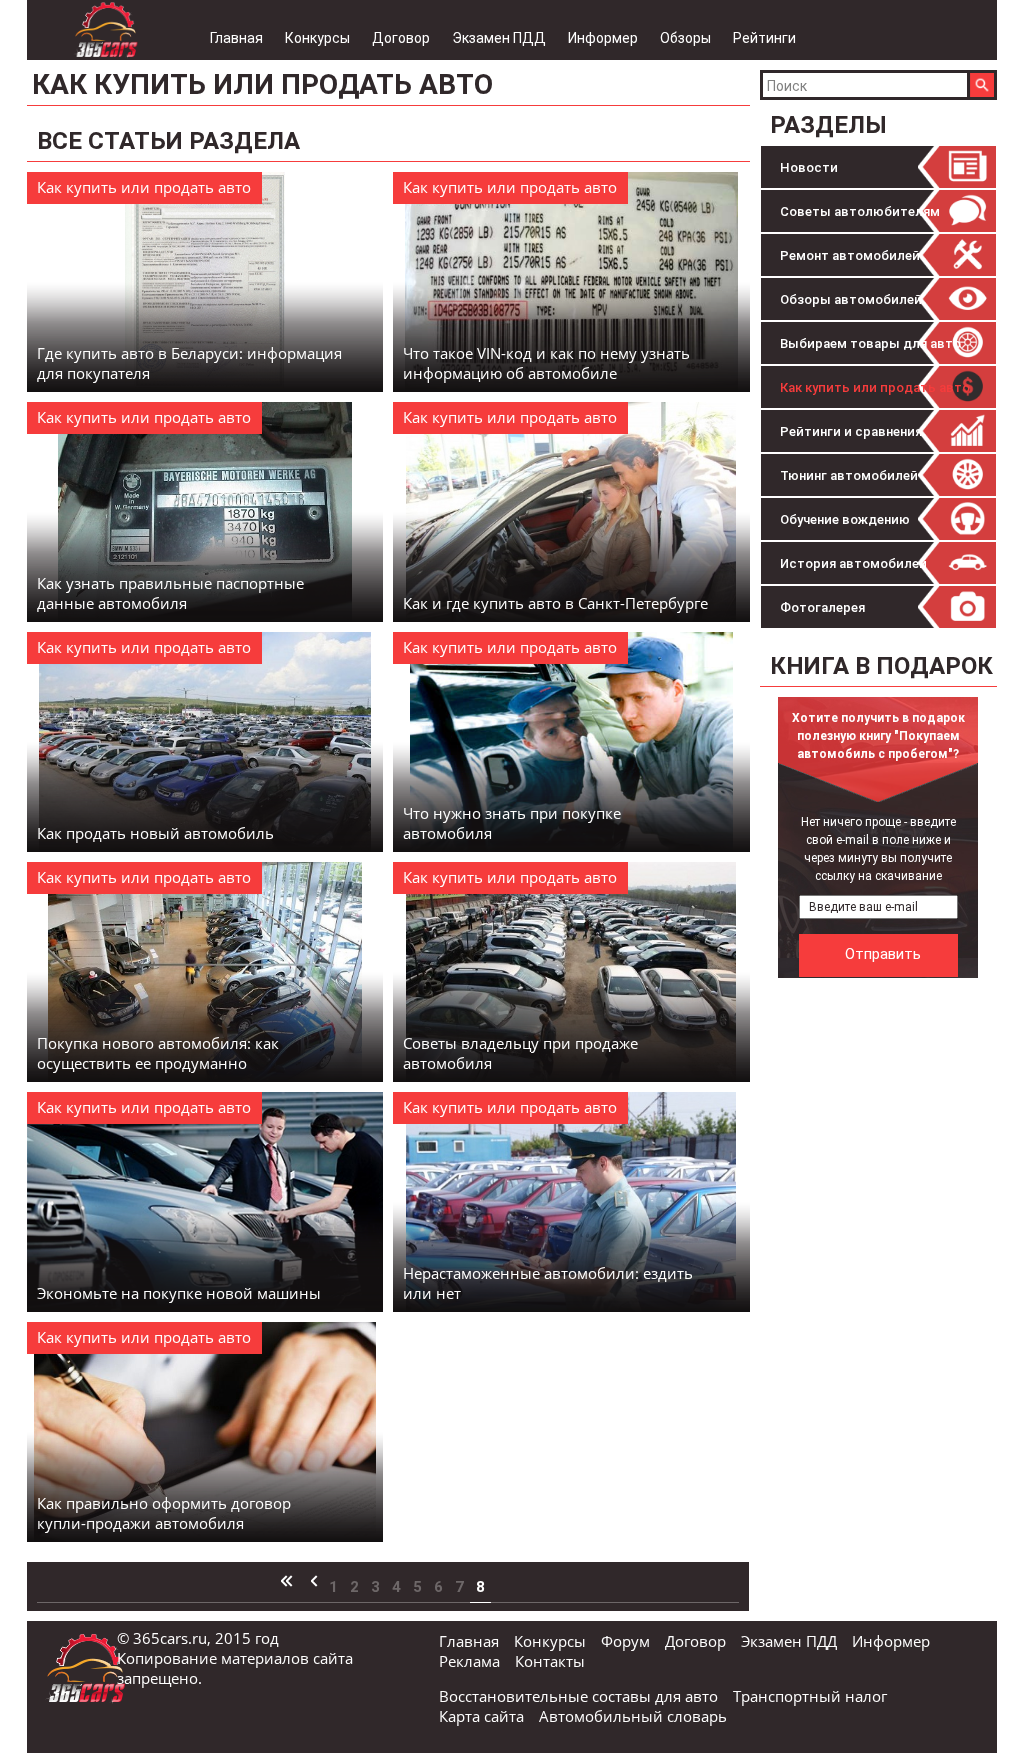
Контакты (550, 1661)
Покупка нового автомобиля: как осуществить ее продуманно (158, 1053)
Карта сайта (481, 1716)
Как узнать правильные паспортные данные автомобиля (170, 593)
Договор (401, 38)
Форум (625, 1641)
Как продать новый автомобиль (155, 833)
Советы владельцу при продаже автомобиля (520, 1053)
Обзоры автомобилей (851, 299)
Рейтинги (764, 38)
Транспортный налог (810, 1696)
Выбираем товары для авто (870, 343)
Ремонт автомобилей (850, 255)
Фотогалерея (822, 607)
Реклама (469, 1661)
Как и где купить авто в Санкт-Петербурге (555, 603)
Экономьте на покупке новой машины (179, 1293)
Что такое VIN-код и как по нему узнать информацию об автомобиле (546, 363)
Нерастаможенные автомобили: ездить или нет (548, 1283)
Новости (809, 167)
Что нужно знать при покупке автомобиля (512, 823)
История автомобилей (853, 563)
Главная (236, 38)
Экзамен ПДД (499, 38)
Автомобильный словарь (633, 1716)
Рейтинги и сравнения (851, 431)
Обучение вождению (845, 519)
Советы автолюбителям (860, 211)
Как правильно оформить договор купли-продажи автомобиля (164, 1513)
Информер (603, 38)
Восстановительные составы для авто (578, 1696)
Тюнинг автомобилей (849, 475)
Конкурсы (317, 38)
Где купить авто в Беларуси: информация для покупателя (189, 363)
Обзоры (685, 38)
